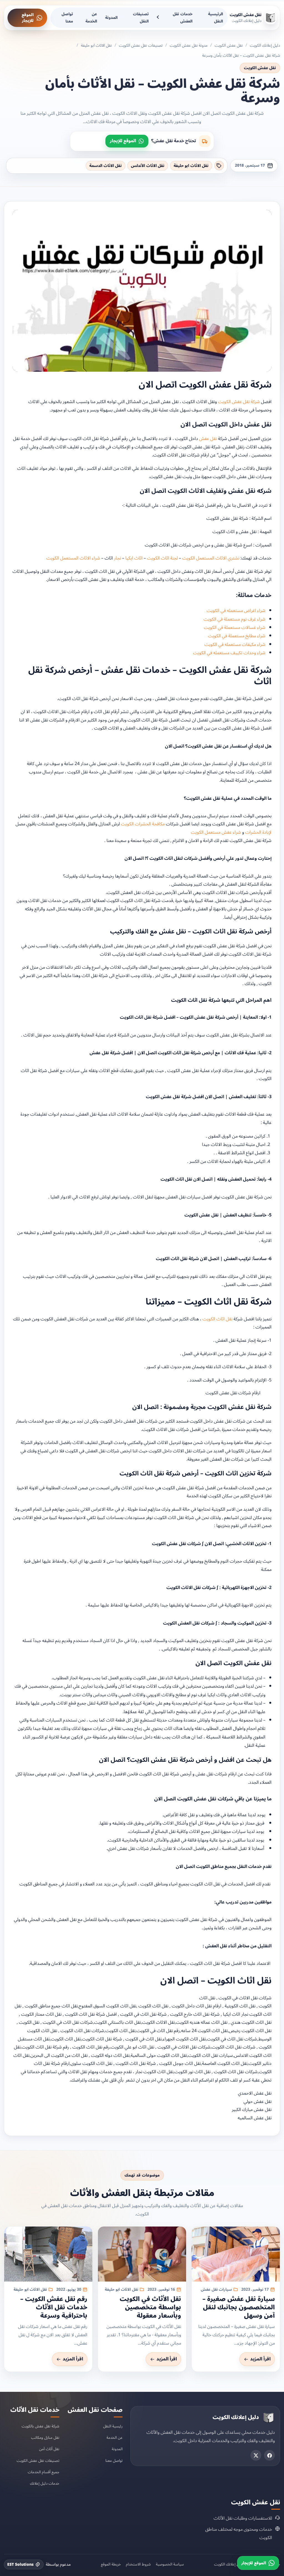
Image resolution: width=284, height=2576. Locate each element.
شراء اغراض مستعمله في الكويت (236, 611)
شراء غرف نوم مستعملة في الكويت (234, 619)
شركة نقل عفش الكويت (239, 402)
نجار (117, 558)
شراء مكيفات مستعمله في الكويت (235, 644)
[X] (256, 2455)
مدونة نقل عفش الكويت (189, 45)
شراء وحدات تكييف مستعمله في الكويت (229, 653)
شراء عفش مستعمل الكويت (216, 832)
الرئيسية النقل (215, 18)
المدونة (111, 18)
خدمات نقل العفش (183, 18)
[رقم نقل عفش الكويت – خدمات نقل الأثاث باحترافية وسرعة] (48, 2254)
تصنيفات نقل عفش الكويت (141, 45)
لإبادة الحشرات (258, 832)
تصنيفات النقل (141, 18)
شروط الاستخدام (138, 2564)
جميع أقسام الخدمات (44, 2472)
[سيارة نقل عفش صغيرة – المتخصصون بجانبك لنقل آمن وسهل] (236, 2254)
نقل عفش (208, 439)
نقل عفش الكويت (229, 45)
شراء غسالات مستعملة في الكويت (235, 628)
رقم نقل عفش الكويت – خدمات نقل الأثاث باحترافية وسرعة (54, 2307)
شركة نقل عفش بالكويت (40, 2426)
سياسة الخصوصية (170, 2564)
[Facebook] (269, 2455)
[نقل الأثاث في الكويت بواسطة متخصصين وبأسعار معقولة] (142, 2254)
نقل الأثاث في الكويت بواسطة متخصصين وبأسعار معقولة (150, 2307)
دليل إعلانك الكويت (265, 45)
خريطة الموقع (111, 2564)
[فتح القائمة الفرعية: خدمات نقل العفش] (159, 18)
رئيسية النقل (113, 2426)
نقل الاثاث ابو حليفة (96, 45)
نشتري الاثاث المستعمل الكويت (211, 558)
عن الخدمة (91, 18)
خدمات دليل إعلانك (45, 2483)
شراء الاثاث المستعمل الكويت (73, 558)
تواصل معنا (67, 18)
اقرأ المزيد (260, 2359)
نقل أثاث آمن (49, 2449)
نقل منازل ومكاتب (45, 2438)
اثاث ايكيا (134, 558)
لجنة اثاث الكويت (162, 558)
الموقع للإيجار (28, 18)
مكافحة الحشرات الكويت (143, 824)
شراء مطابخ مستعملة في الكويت (237, 636)
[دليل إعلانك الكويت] (268, 2418)
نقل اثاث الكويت (217, 1319)
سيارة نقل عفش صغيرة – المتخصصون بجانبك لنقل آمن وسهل (239, 2307)
